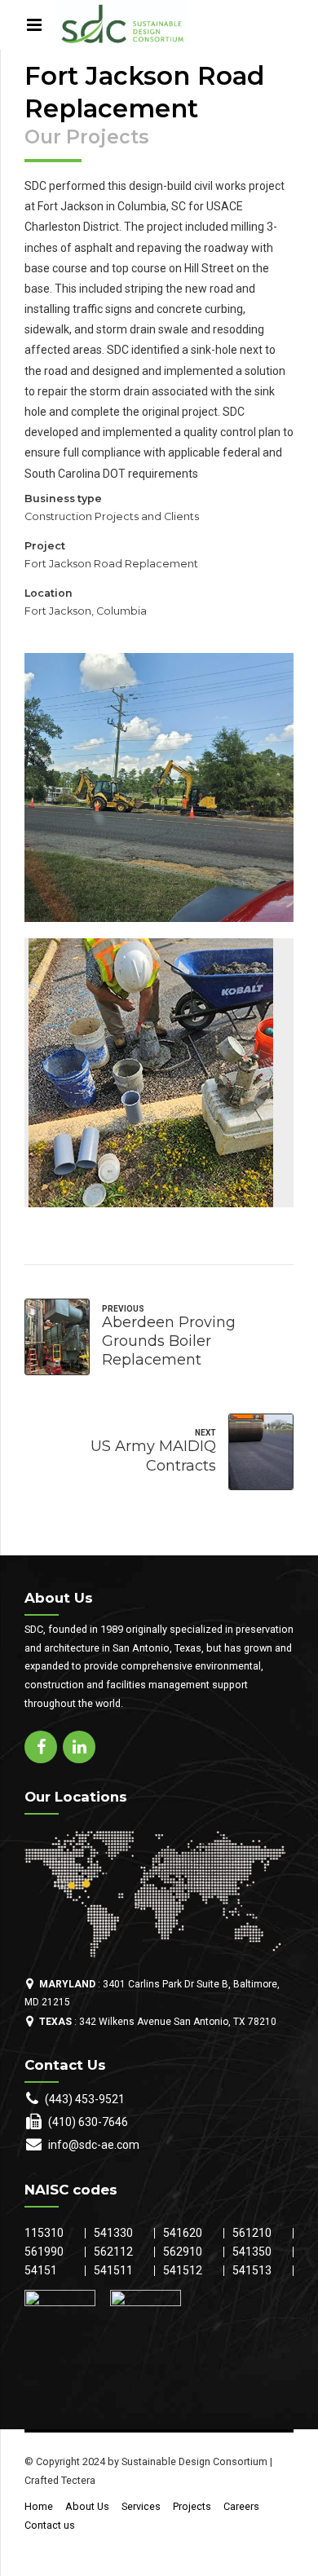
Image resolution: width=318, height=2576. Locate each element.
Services (141, 2506)
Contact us (50, 2525)
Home (39, 2506)
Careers (241, 2506)
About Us (87, 2506)
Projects (192, 2506)
